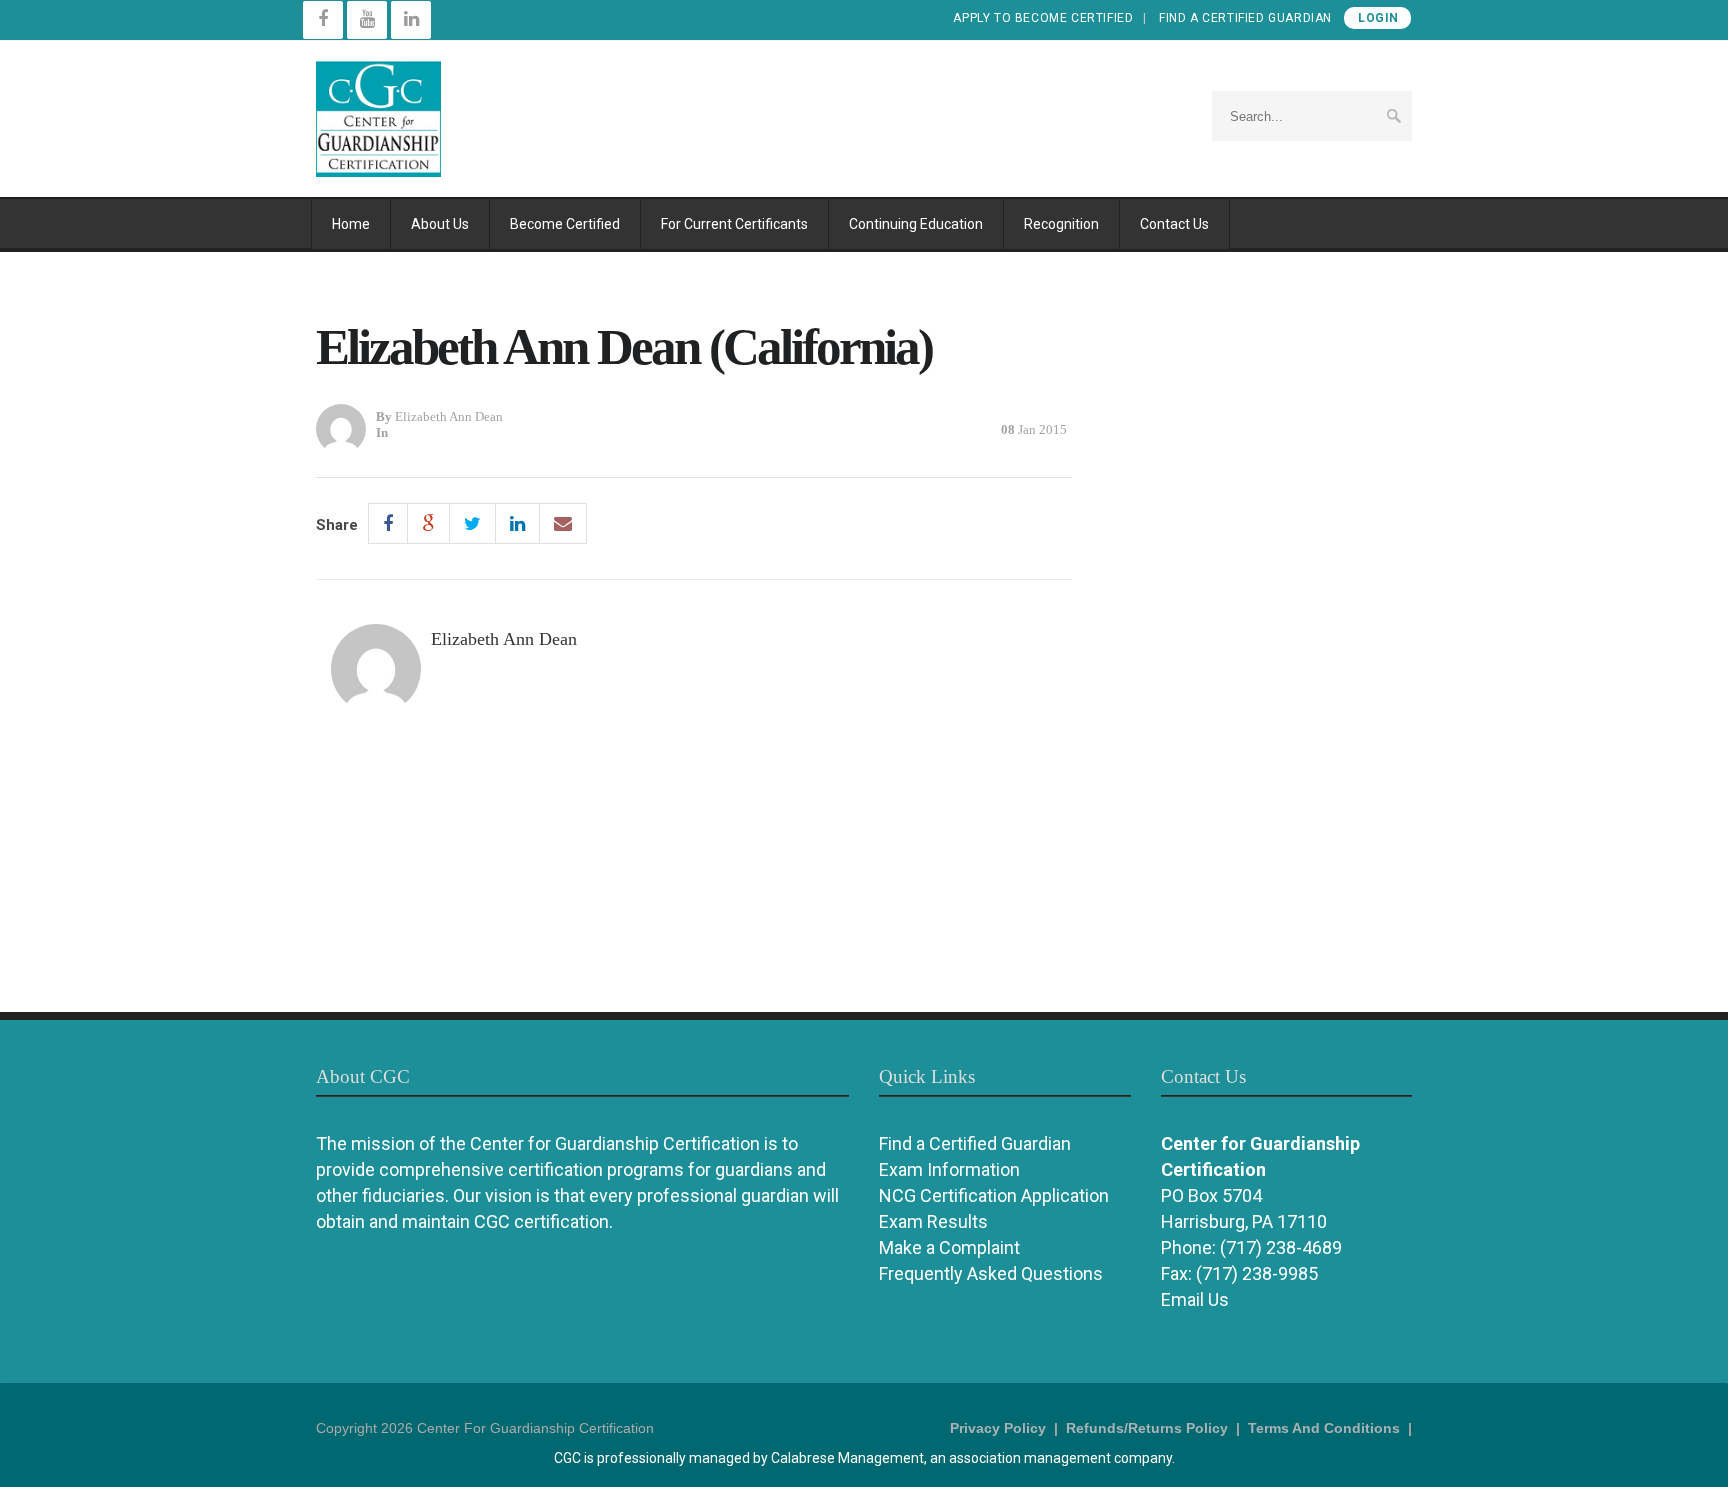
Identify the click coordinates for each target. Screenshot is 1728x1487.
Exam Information (949, 1169)
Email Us (1195, 1299)
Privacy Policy (998, 1428)
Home (351, 224)
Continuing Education (916, 224)
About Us (440, 224)
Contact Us (1174, 224)
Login (1378, 18)
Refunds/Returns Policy (1147, 1428)
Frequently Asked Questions (991, 1273)
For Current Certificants (734, 224)
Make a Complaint (949, 1247)
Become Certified (565, 224)
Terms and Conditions (1324, 1428)
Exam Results (933, 1221)
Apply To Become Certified (1043, 18)
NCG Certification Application (994, 1195)
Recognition (1061, 224)
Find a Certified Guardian (1245, 18)
